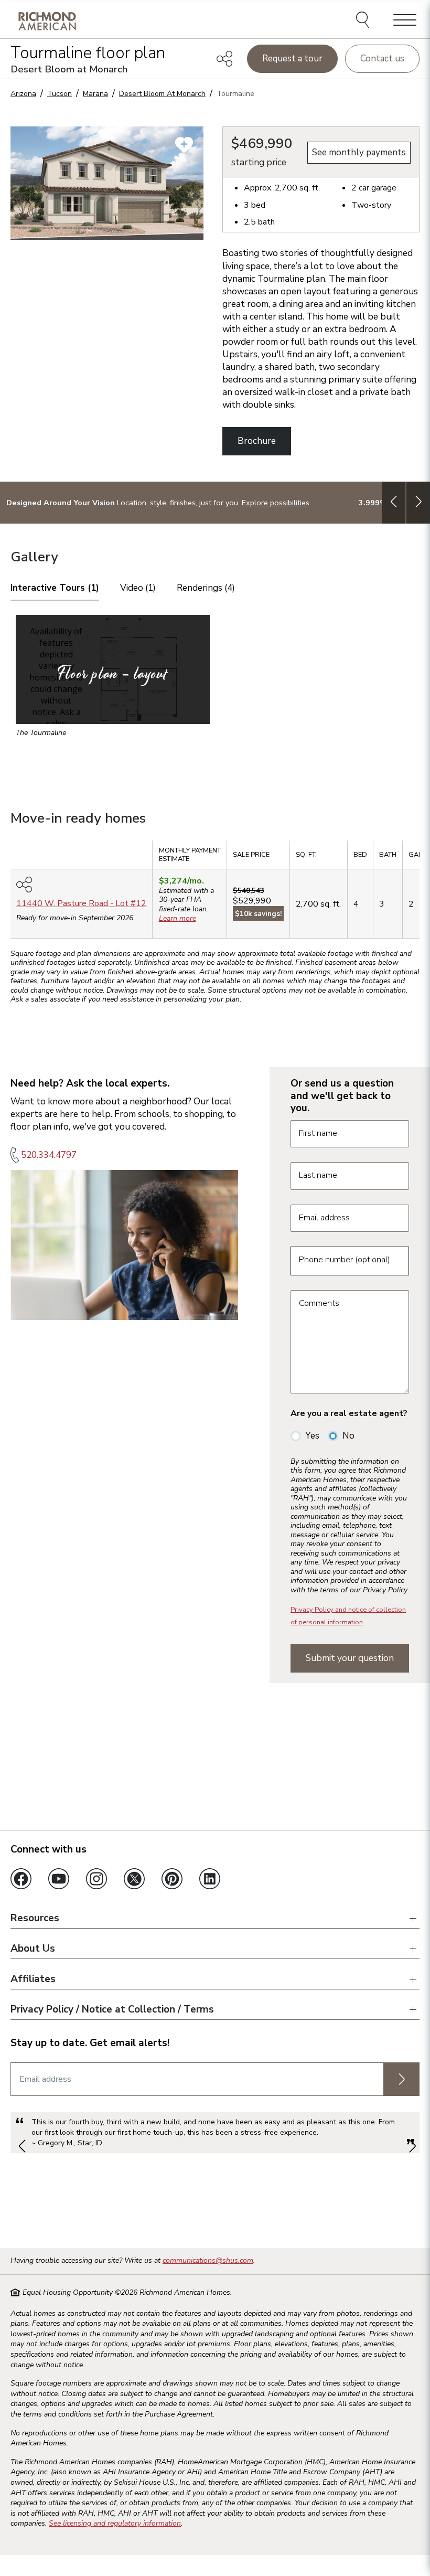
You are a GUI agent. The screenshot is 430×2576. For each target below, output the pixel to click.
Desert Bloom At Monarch (162, 94)
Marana (95, 94)
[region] (215, 893)
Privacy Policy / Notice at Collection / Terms (112, 2010)
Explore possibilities (276, 503)
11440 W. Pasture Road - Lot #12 (81, 903)
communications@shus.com (208, 2260)
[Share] (224, 59)
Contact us (382, 58)
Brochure (257, 441)
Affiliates (33, 1979)
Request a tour (292, 58)
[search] (364, 21)
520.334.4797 (49, 1155)
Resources (35, 1919)
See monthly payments (359, 152)
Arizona (23, 94)
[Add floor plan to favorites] (184, 145)
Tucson (60, 94)
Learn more (178, 918)
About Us (33, 1949)
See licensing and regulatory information (115, 2523)
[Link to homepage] (47, 21)
